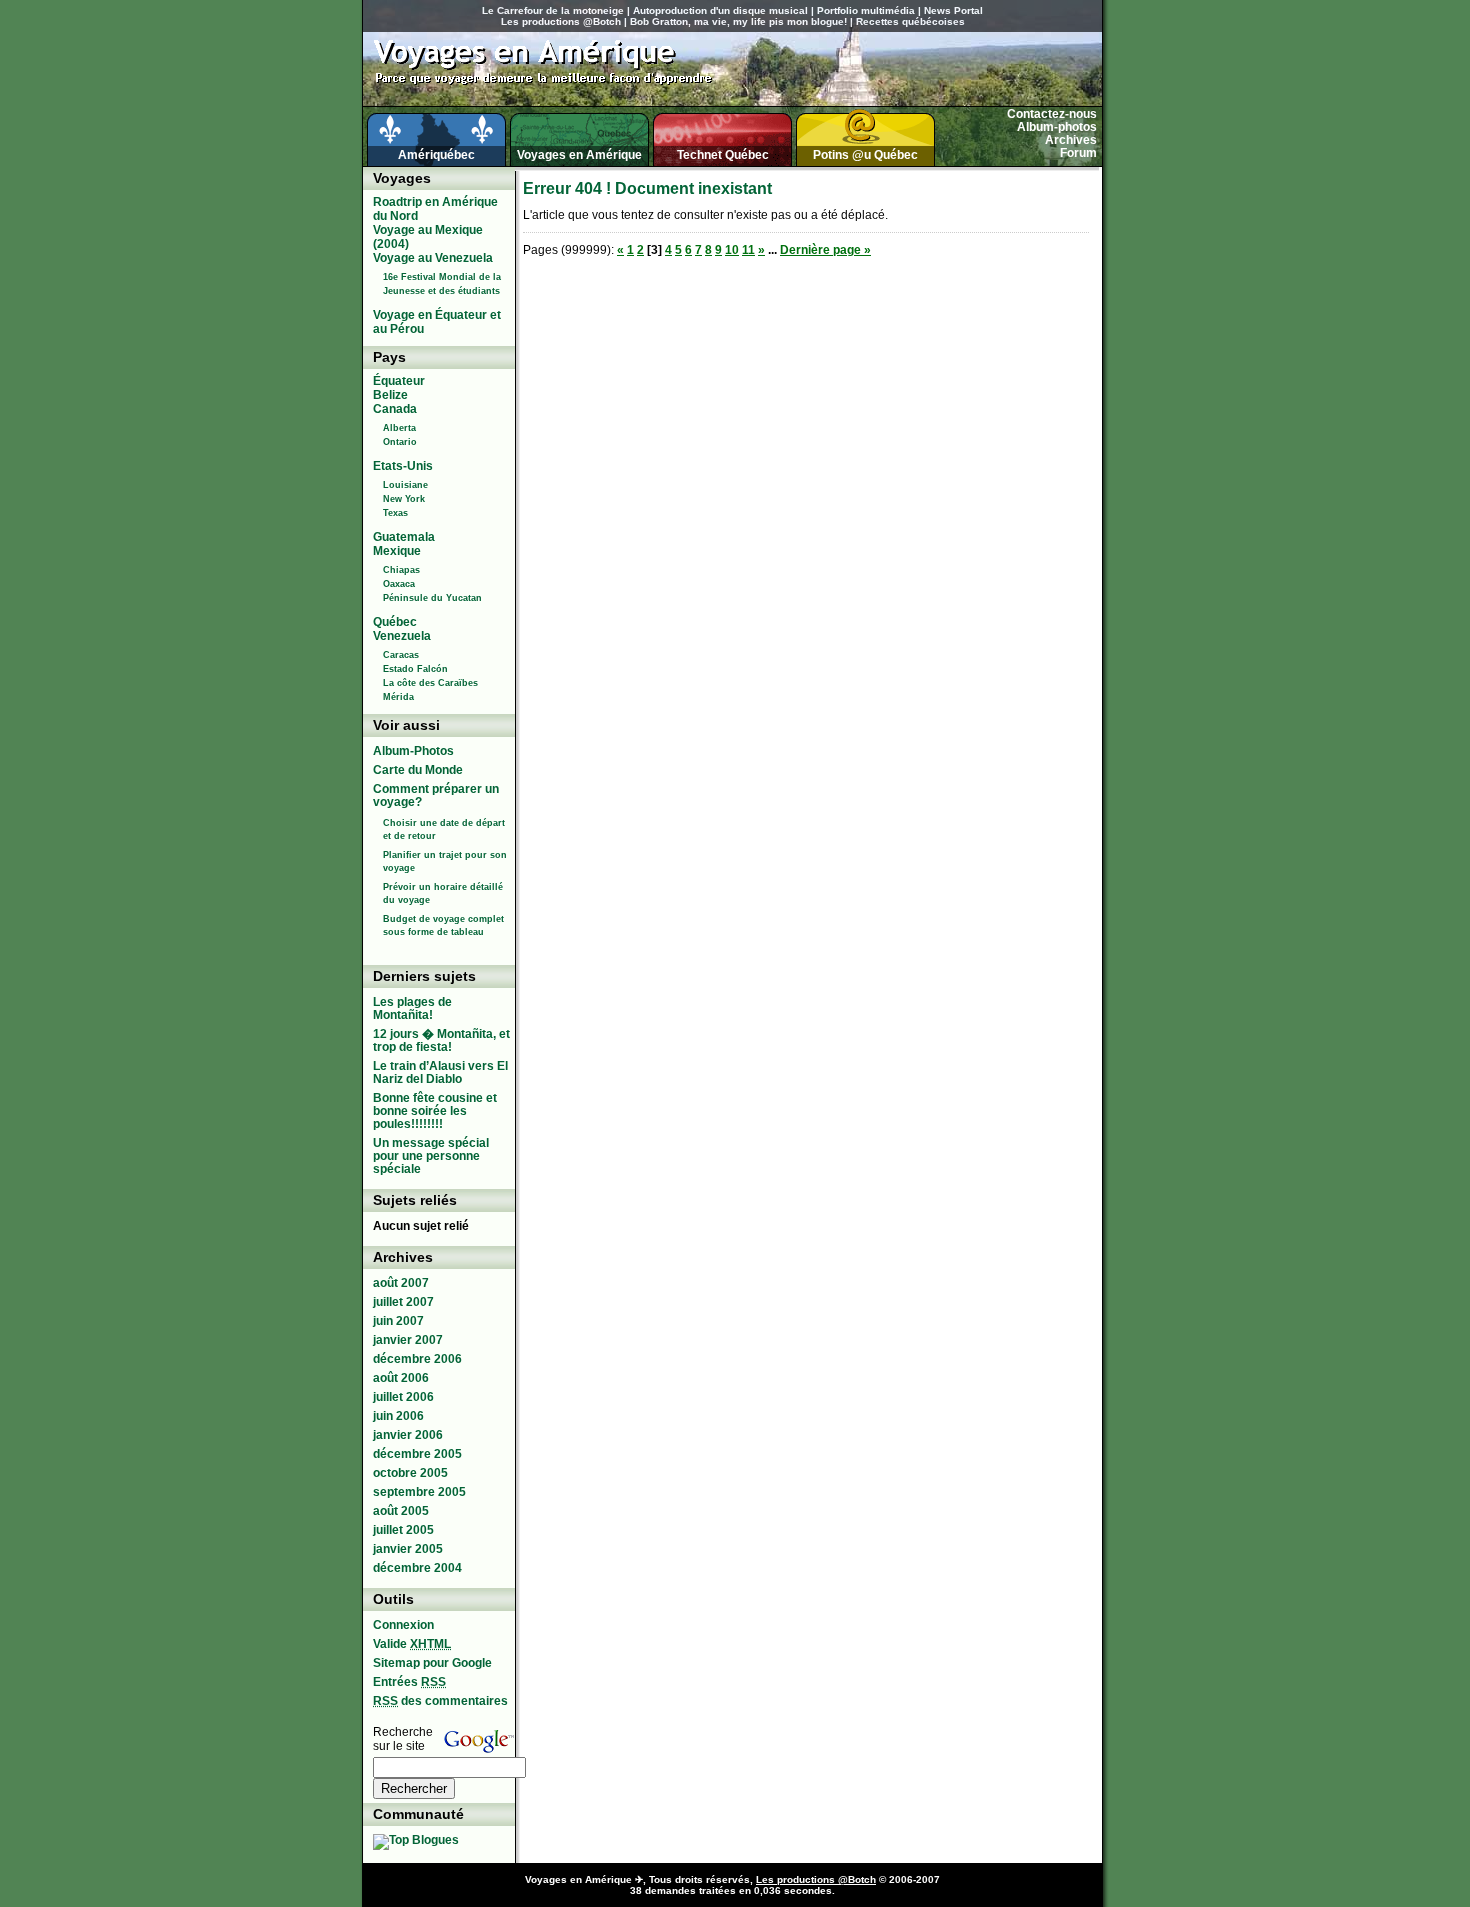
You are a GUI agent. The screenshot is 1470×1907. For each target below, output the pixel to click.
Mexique (397, 551)
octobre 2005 (410, 1473)
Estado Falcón (415, 669)
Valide (412, 1644)
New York (404, 499)
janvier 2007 (408, 1340)
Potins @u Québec (865, 155)
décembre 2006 (417, 1359)
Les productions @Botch (561, 21)
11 (748, 250)
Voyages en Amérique (579, 155)
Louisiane (405, 485)
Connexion (403, 1625)
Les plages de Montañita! (412, 1008)
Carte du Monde (418, 770)
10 (732, 250)
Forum (1078, 153)
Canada (395, 409)
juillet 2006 (403, 1397)
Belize (390, 395)
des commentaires (440, 1701)
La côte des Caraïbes (430, 683)
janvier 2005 (408, 1549)
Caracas (401, 655)
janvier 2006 (408, 1435)
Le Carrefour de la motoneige (553, 10)
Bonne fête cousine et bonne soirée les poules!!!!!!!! (435, 1111)
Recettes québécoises (910, 21)
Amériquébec (436, 155)
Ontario (400, 442)
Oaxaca (399, 584)
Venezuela (402, 636)
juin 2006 (398, 1416)
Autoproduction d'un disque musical (720, 10)
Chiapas (401, 570)
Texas (395, 513)
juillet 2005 (403, 1530)
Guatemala (404, 537)
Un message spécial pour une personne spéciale (431, 1156)
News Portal (953, 10)
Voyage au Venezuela (433, 258)
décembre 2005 (417, 1454)
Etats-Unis (403, 466)
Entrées (409, 1682)
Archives (1071, 140)
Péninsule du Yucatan (432, 598)
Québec (395, 622)
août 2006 (401, 1378)
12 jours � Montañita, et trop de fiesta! (441, 1040)
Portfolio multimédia (866, 10)
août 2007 (401, 1283)
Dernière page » (825, 250)
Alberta (399, 428)
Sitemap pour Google (432, 1663)
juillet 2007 (403, 1302)
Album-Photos (413, 751)
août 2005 (401, 1511)
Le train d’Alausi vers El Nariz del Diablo (440, 1072)
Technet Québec (723, 155)
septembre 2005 (419, 1492)
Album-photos (1057, 127)
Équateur (399, 381)
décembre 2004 (417, 1568)
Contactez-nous (1052, 114)
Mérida (398, 697)
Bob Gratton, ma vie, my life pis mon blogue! (738, 21)
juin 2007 (398, 1321)
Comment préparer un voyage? (436, 795)
